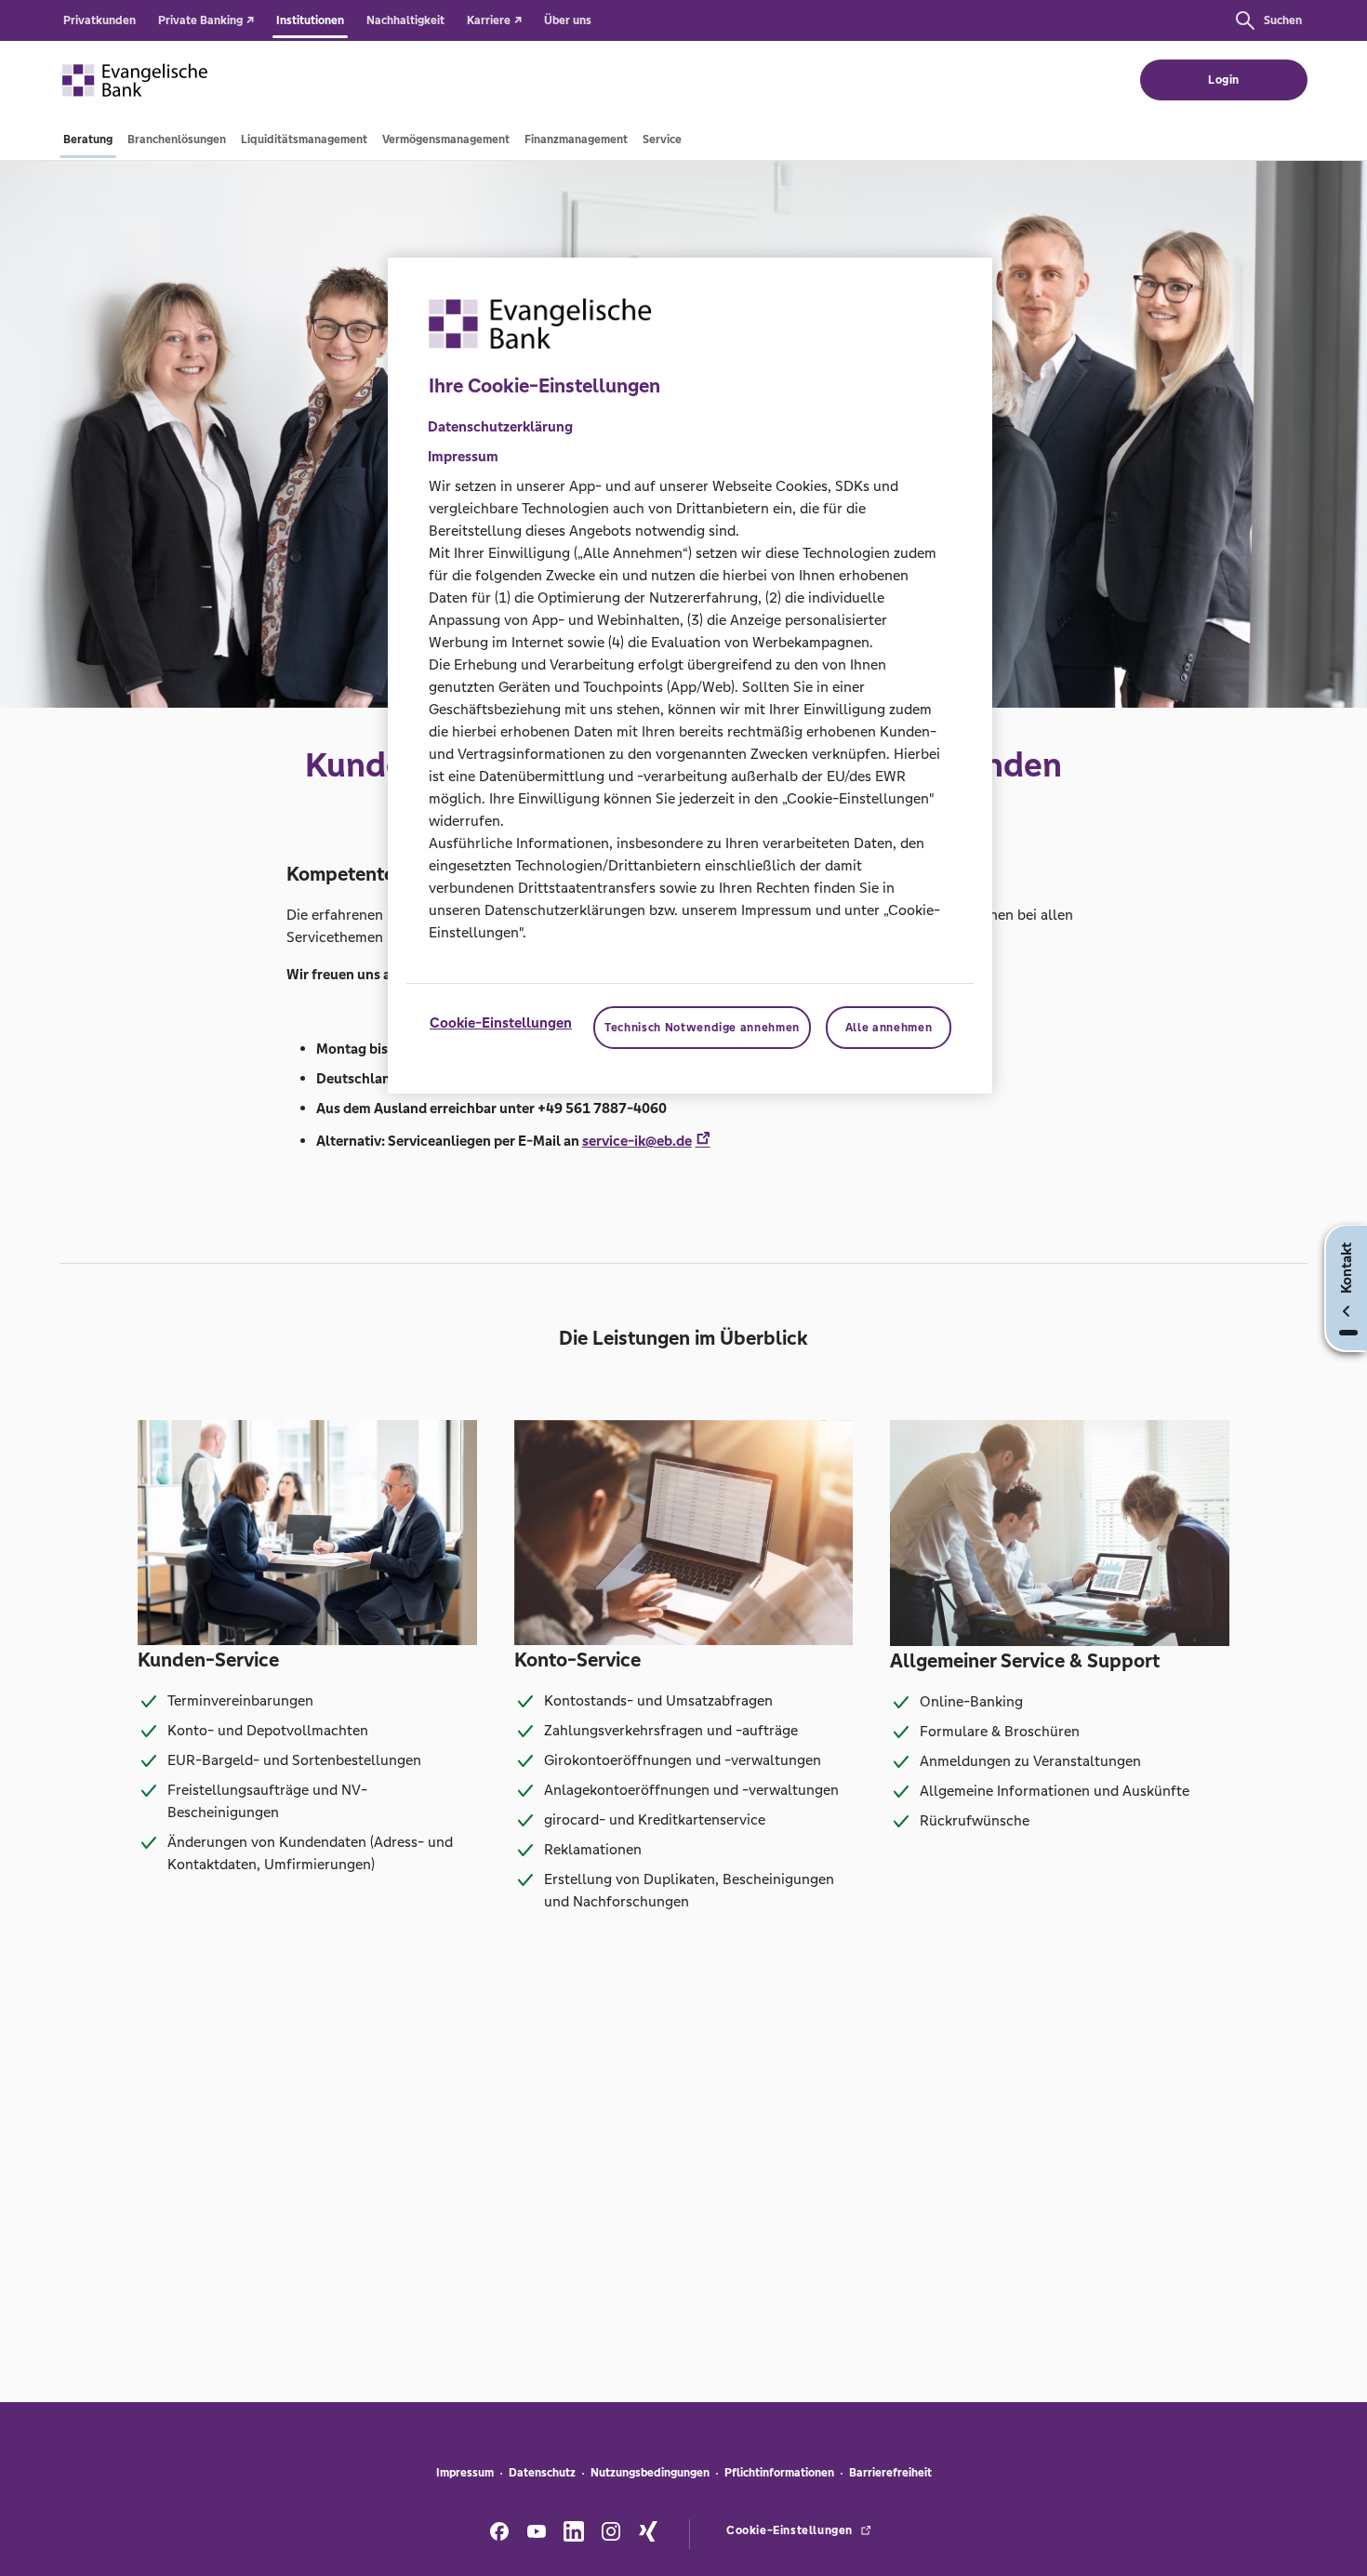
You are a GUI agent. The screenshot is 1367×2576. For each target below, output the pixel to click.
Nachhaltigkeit (405, 20)
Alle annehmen (889, 1028)
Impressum (465, 2473)
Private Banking (202, 20)
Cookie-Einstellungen (501, 1022)
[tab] (88, 139)
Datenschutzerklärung (500, 426)
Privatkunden (100, 20)
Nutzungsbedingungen (650, 2473)
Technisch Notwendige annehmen (702, 1028)
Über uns (568, 20)
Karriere (490, 20)
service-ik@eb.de (637, 1141)
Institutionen (310, 20)
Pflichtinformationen (779, 2473)
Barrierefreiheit (890, 2473)
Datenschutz (542, 2473)
